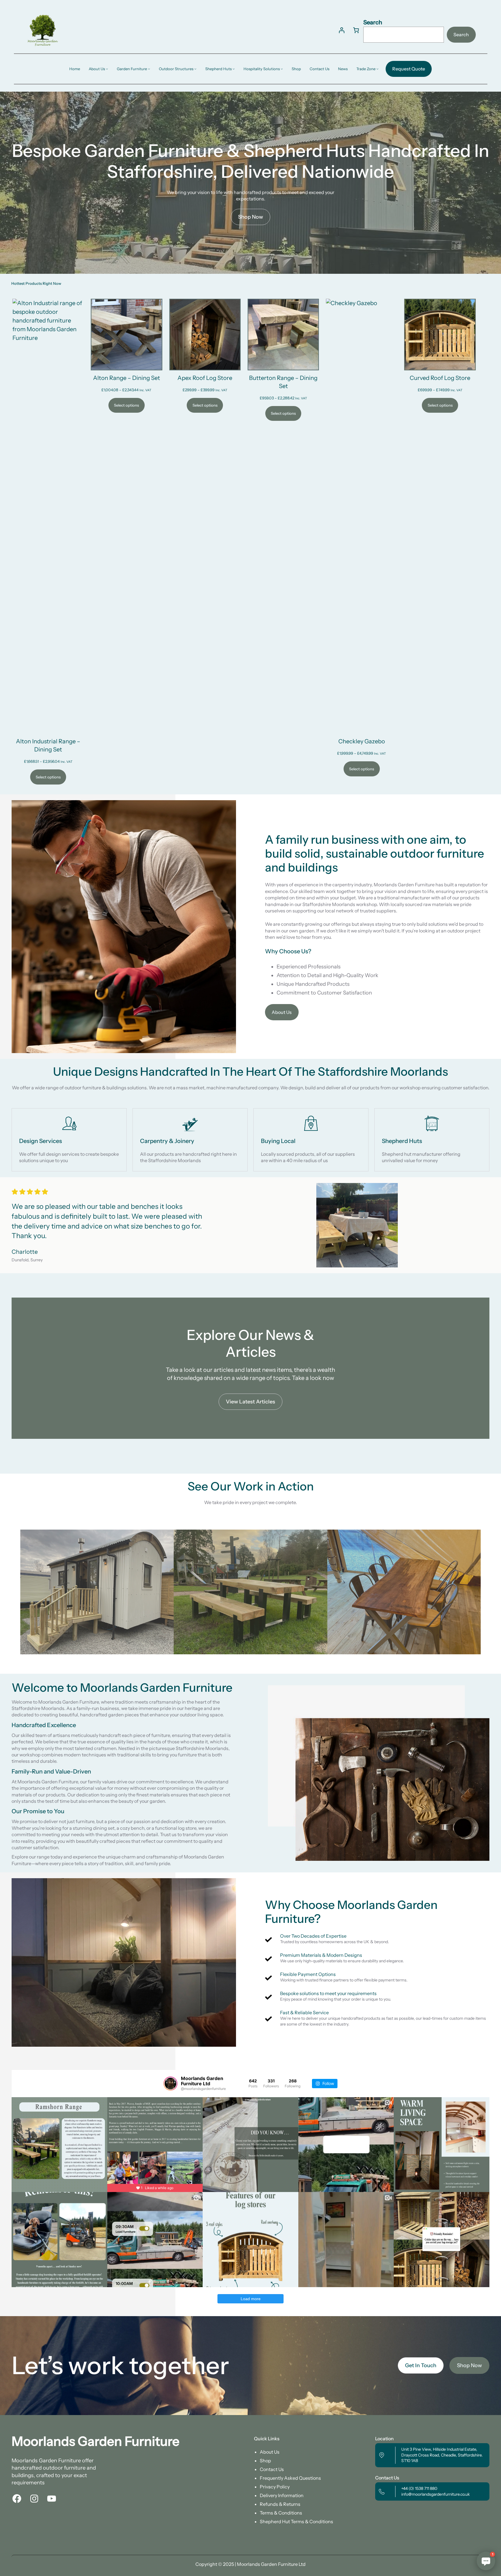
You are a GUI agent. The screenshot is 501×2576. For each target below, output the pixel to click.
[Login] (342, 30)
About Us (282, 1012)
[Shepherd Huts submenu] (234, 69)
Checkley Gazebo (362, 741)
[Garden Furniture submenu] (149, 69)
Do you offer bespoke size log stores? (454, 2538)
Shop (265, 2461)
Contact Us (272, 2469)
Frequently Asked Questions (290, 2478)
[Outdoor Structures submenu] (195, 69)
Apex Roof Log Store (205, 378)
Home (75, 69)
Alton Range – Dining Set (127, 378)
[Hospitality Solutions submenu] (282, 69)
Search (373, 22)
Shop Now (251, 217)
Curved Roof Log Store (440, 378)
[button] (486, 2561)
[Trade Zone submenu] (377, 69)
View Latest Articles (251, 1402)
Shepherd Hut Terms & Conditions (296, 2521)
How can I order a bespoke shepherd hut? (451, 2518)
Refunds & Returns (280, 2504)
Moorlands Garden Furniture (96, 2441)
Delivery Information (282, 2495)
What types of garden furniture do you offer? (459, 2498)
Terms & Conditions (281, 2513)
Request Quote (409, 69)
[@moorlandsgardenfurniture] (170, 2084)
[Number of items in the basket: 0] (356, 30)
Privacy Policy (275, 2487)
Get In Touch (421, 2365)
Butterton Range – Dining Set (283, 382)
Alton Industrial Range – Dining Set (48, 745)
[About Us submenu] (107, 69)
